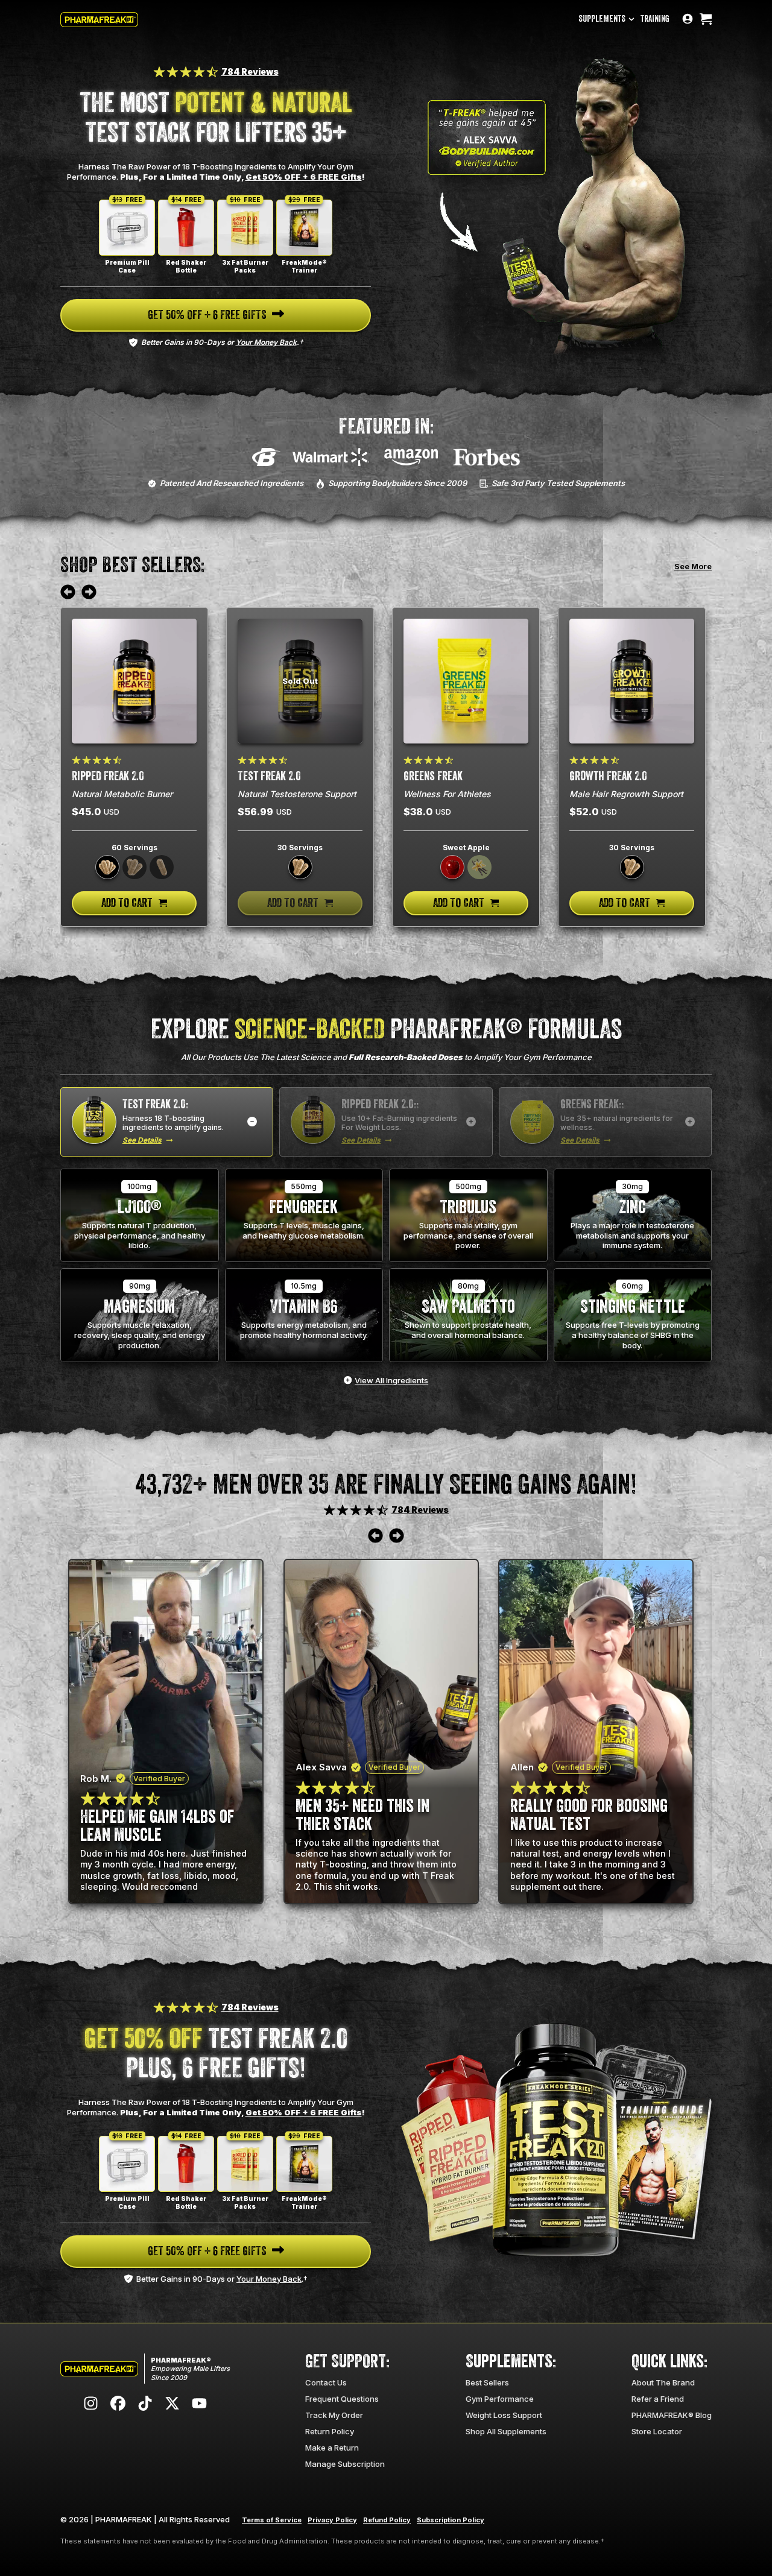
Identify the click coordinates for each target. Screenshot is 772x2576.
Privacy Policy (332, 2520)
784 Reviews (250, 71)
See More (693, 566)
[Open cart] (706, 20)
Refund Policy (387, 2520)
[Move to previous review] (68, 593)
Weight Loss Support (504, 2415)
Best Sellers (487, 2382)
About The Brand (663, 2382)
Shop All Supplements (506, 2431)
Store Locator (657, 2431)
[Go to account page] (688, 20)
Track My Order (334, 2415)
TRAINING (655, 19)
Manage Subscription (345, 2464)
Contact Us (326, 2382)
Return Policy (330, 2431)
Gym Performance (500, 2399)
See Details (142, 1140)
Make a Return (332, 2448)
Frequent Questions (342, 2399)
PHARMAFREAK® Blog (672, 2415)
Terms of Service (272, 2520)
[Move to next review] (89, 593)
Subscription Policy (451, 2520)
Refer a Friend (658, 2399)
